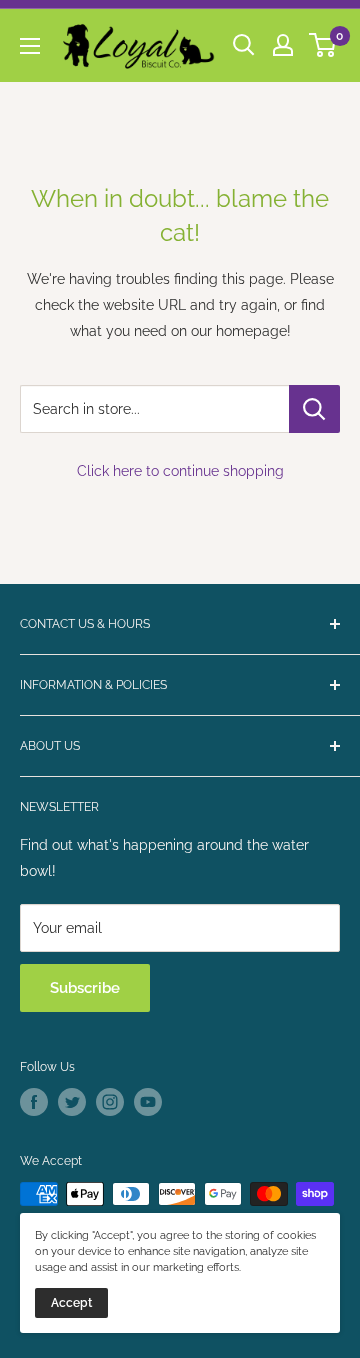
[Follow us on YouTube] (148, 1102)
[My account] (283, 45)
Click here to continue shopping (180, 471)
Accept (71, 1303)
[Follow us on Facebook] (34, 1102)
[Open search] (244, 45)
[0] (323, 45)
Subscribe (85, 988)
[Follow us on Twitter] (72, 1102)
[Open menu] (30, 46)
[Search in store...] (314, 409)
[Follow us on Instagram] (110, 1102)
